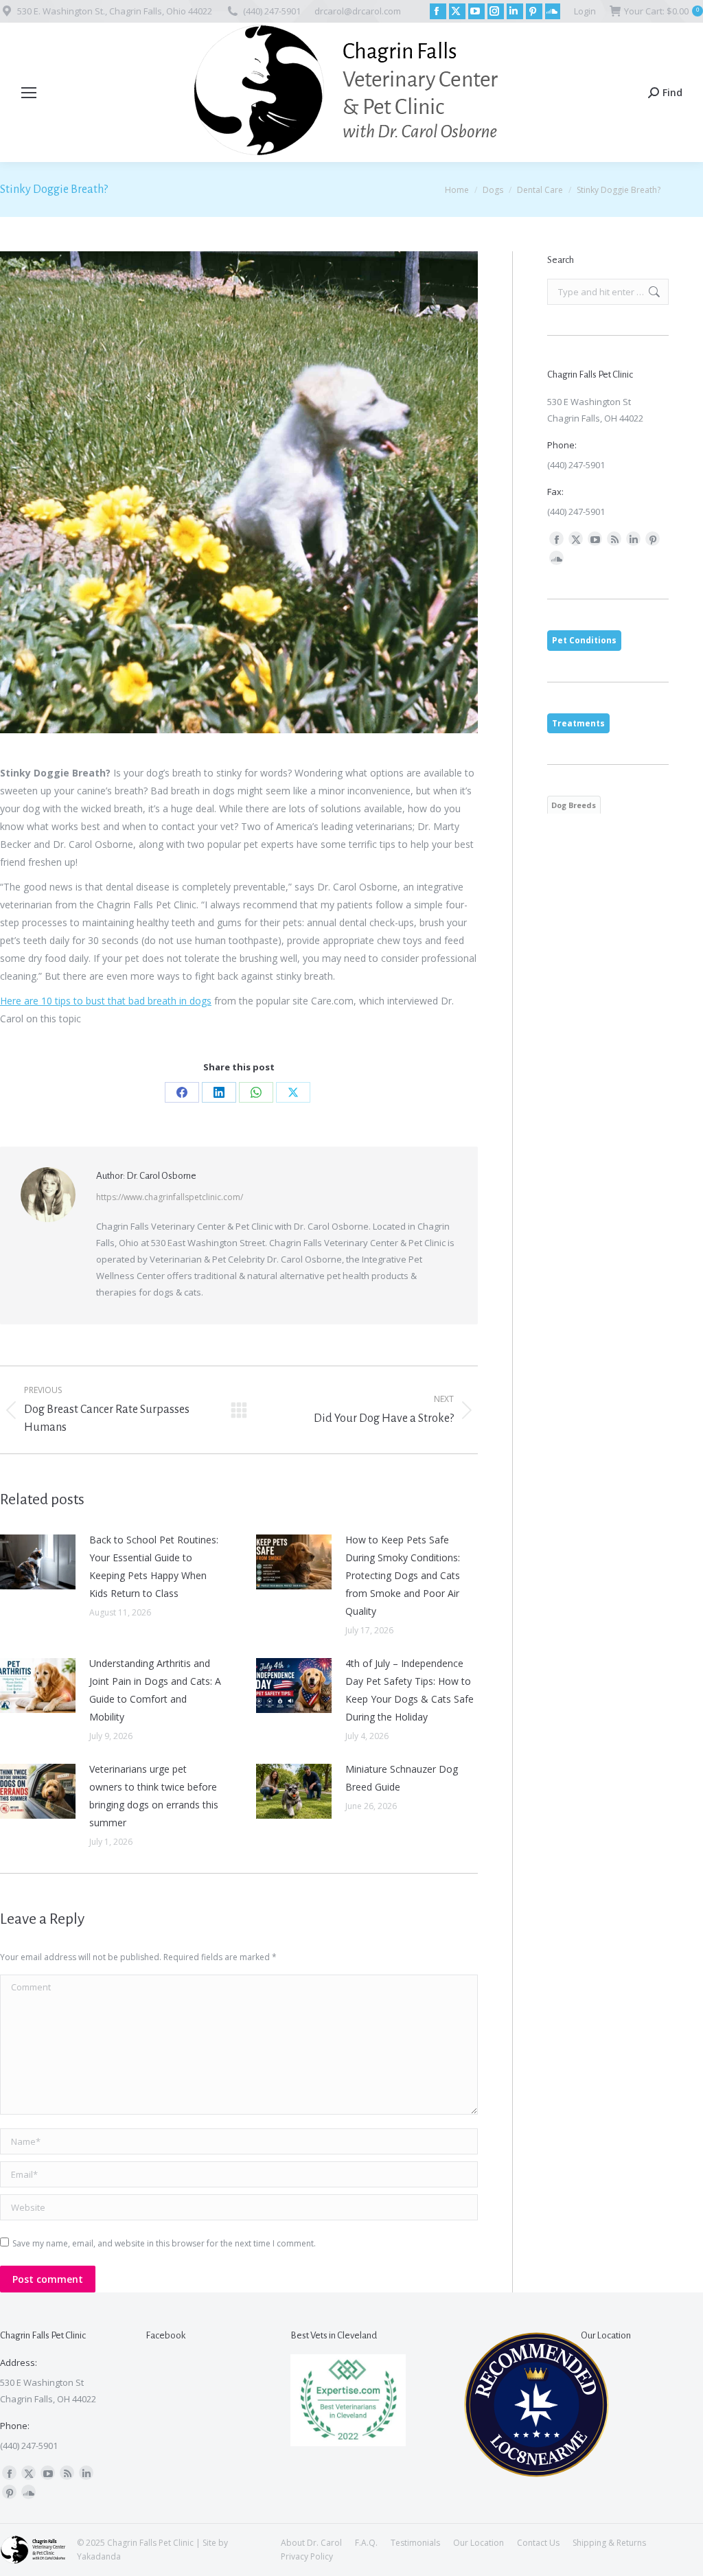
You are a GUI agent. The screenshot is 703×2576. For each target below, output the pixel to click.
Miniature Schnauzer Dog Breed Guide (402, 1778)
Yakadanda (99, 2556)
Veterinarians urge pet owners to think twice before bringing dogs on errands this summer (154, 1796)
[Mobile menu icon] (29, 93)
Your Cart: (661, 11)
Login (585, 11)
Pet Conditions (584, 640)
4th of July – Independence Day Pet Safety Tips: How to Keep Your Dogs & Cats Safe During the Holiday (410, 1690)
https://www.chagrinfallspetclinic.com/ (170, 1197)
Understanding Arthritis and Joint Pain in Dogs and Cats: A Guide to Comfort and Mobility (155, 1690)
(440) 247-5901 (272, 11)
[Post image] (38, 1562)
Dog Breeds (574, 805)
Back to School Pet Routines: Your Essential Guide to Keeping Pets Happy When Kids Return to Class (154, 1566)
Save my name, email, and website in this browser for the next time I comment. (164, 2243)
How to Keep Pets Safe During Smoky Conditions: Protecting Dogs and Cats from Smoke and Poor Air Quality (403, 1575)
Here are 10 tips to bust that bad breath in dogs (106, 1001)
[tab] (584, 641)
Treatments (578, 723)
